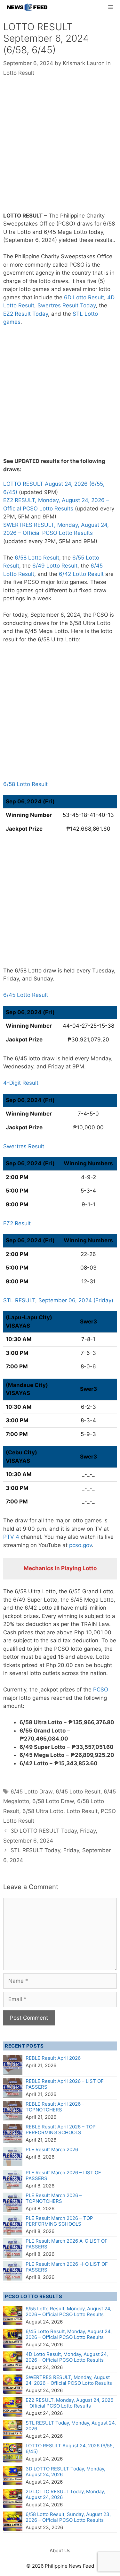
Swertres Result (24, 1146)
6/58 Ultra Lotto (43, 1811)
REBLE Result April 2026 (53, 2058)
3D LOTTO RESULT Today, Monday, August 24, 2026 (65, 2472)
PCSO (101, 1690)
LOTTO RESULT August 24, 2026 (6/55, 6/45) (70, 2448)
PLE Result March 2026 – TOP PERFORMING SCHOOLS (59, 2221)
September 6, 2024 (30, 240)
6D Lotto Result (84, 297)
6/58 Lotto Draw (53, 1801)
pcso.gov (80, 1545)
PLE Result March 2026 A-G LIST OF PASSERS (67, 2244)
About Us (60, 2550)
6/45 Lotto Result (26, 995)
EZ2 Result (17, 1223)
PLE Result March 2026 (52, 2149)
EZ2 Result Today (26, 314)
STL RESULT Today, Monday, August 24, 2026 (71, 2426)
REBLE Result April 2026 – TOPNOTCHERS (55, 2107)
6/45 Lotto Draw (32, 1792)
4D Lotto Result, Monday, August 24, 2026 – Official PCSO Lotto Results (67, 2357)
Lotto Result (19, 73)
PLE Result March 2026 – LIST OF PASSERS (63, 2175)
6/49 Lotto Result (55, 566)
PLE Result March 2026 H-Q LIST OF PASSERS (67, 2267)
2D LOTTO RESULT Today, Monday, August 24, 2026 (65, 2494)
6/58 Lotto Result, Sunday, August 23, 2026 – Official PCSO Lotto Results (68, 2517)
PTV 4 (11, 1537)
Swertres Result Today (67, 305)
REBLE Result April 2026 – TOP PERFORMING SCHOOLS (61, 2130)
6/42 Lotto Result (81, 574)
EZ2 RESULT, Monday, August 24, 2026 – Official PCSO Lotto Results (69, 2403)
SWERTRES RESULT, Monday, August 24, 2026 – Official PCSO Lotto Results (69, 2380)
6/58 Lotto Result (37, 558)
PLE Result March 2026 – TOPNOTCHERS (54, 2198)
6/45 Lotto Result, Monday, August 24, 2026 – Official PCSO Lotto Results (69, 2334)
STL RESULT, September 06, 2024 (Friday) (58, 1300)
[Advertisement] (60, 149)
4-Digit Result (21, 1083)
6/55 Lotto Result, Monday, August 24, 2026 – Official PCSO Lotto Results (68, 2311)
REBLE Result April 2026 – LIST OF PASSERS (65, 2084)
